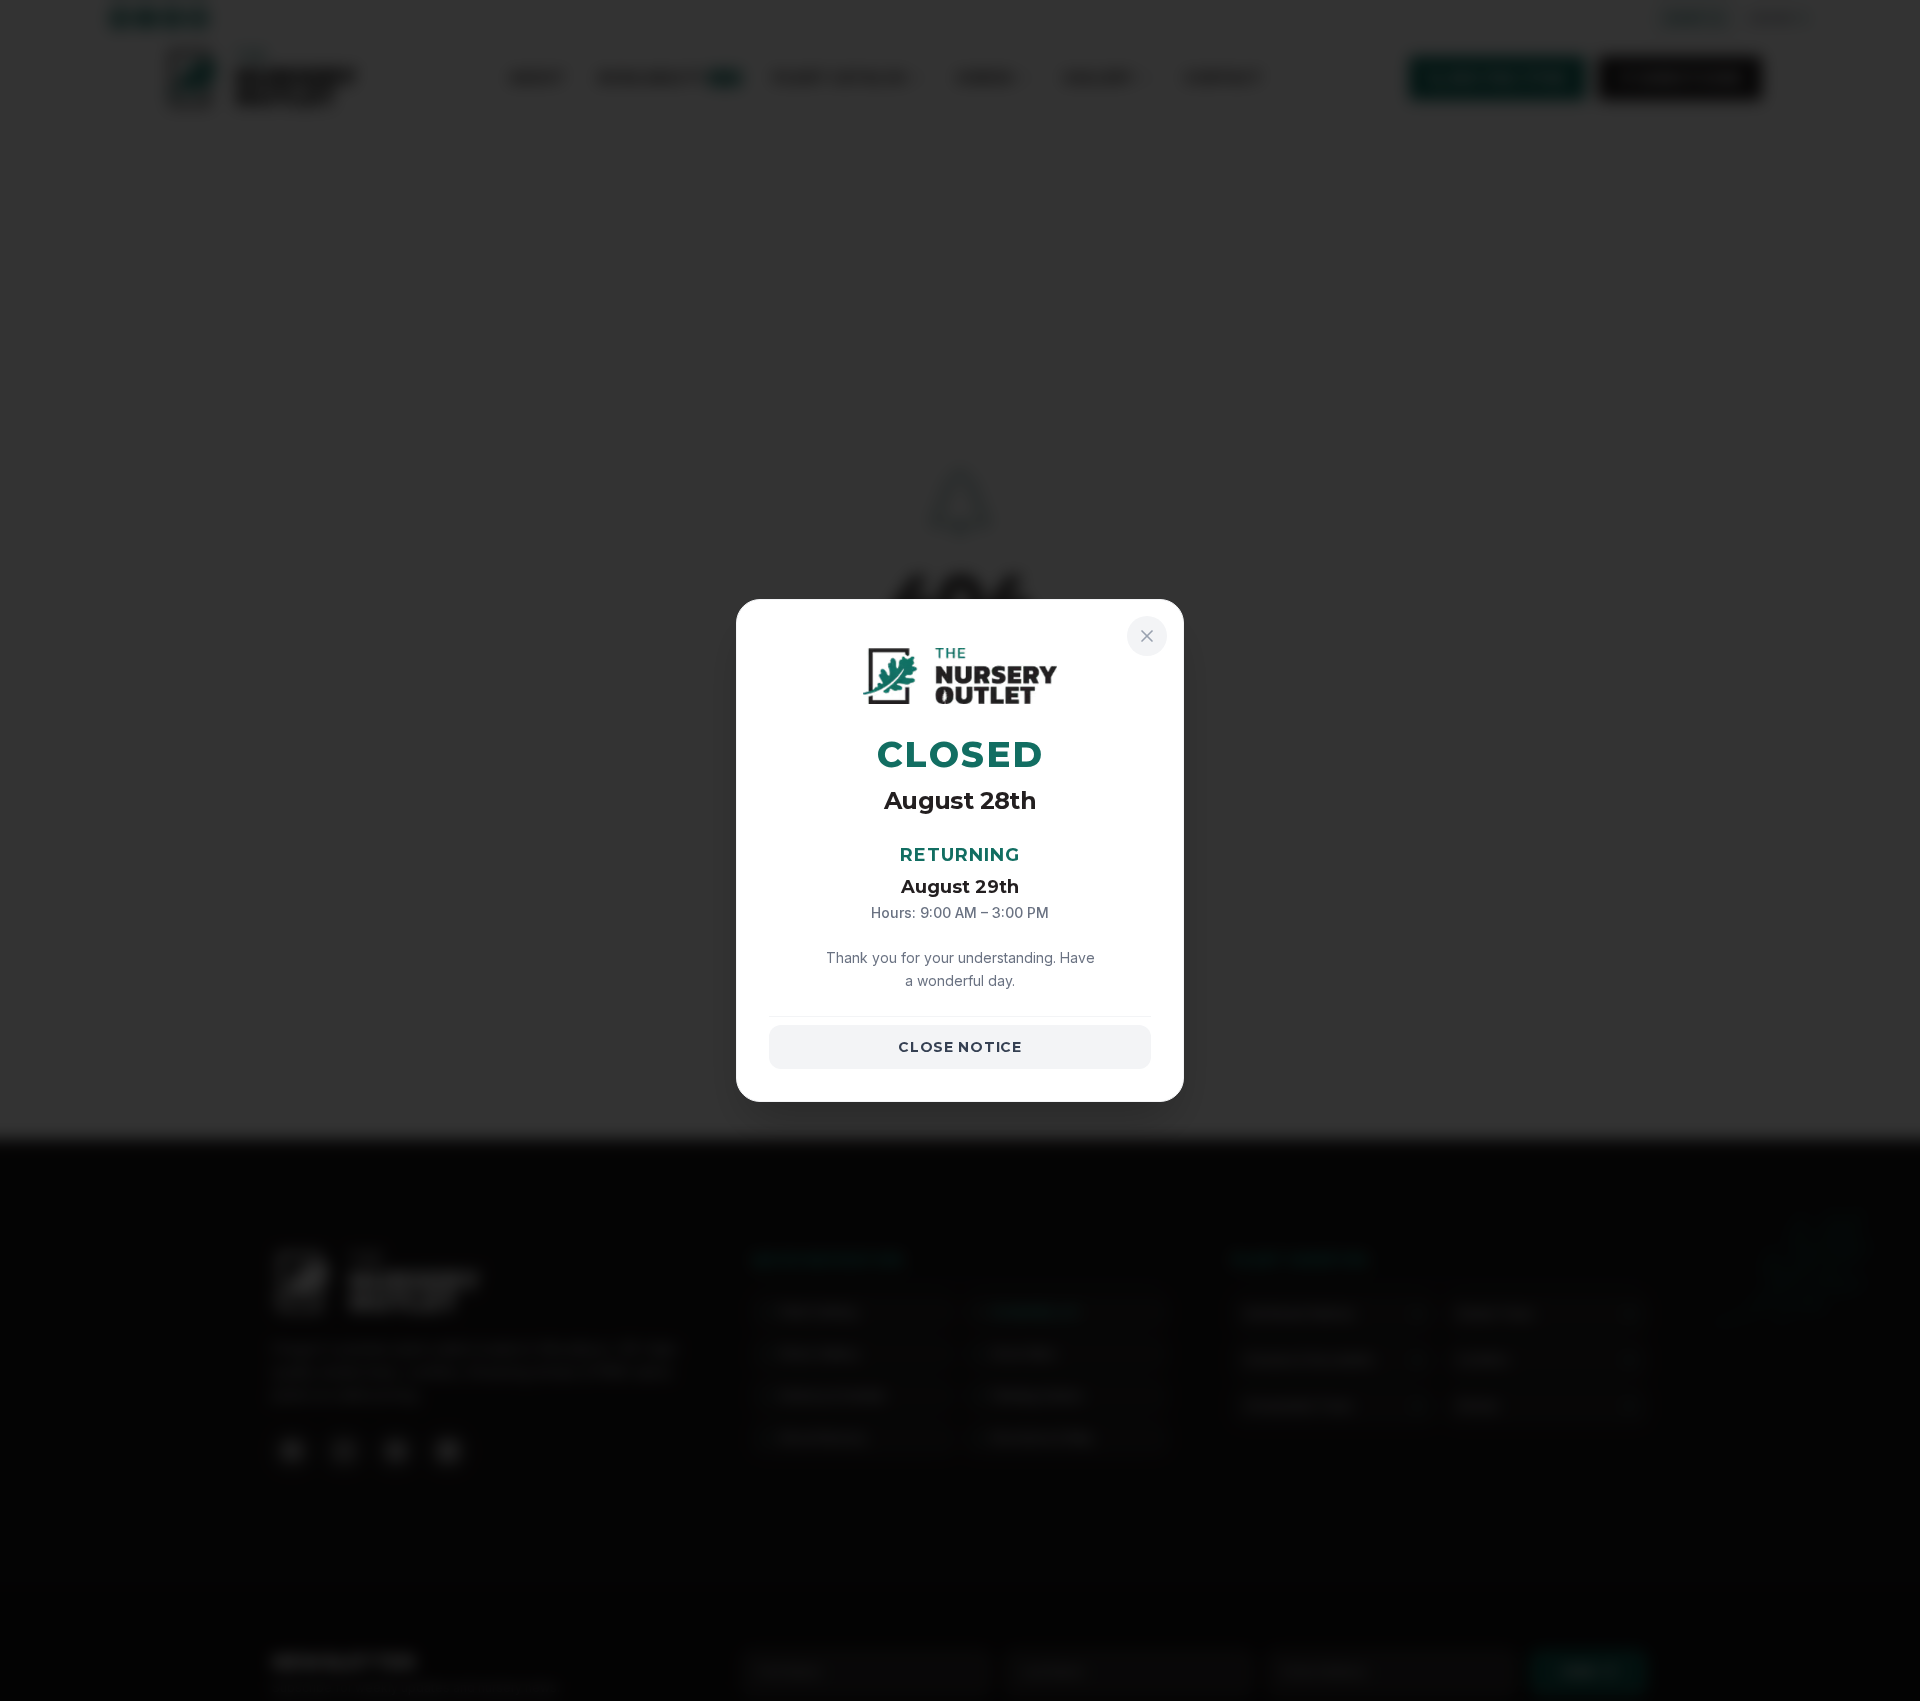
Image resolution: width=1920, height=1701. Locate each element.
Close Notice (959, 1047)
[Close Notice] (1147, 636)
